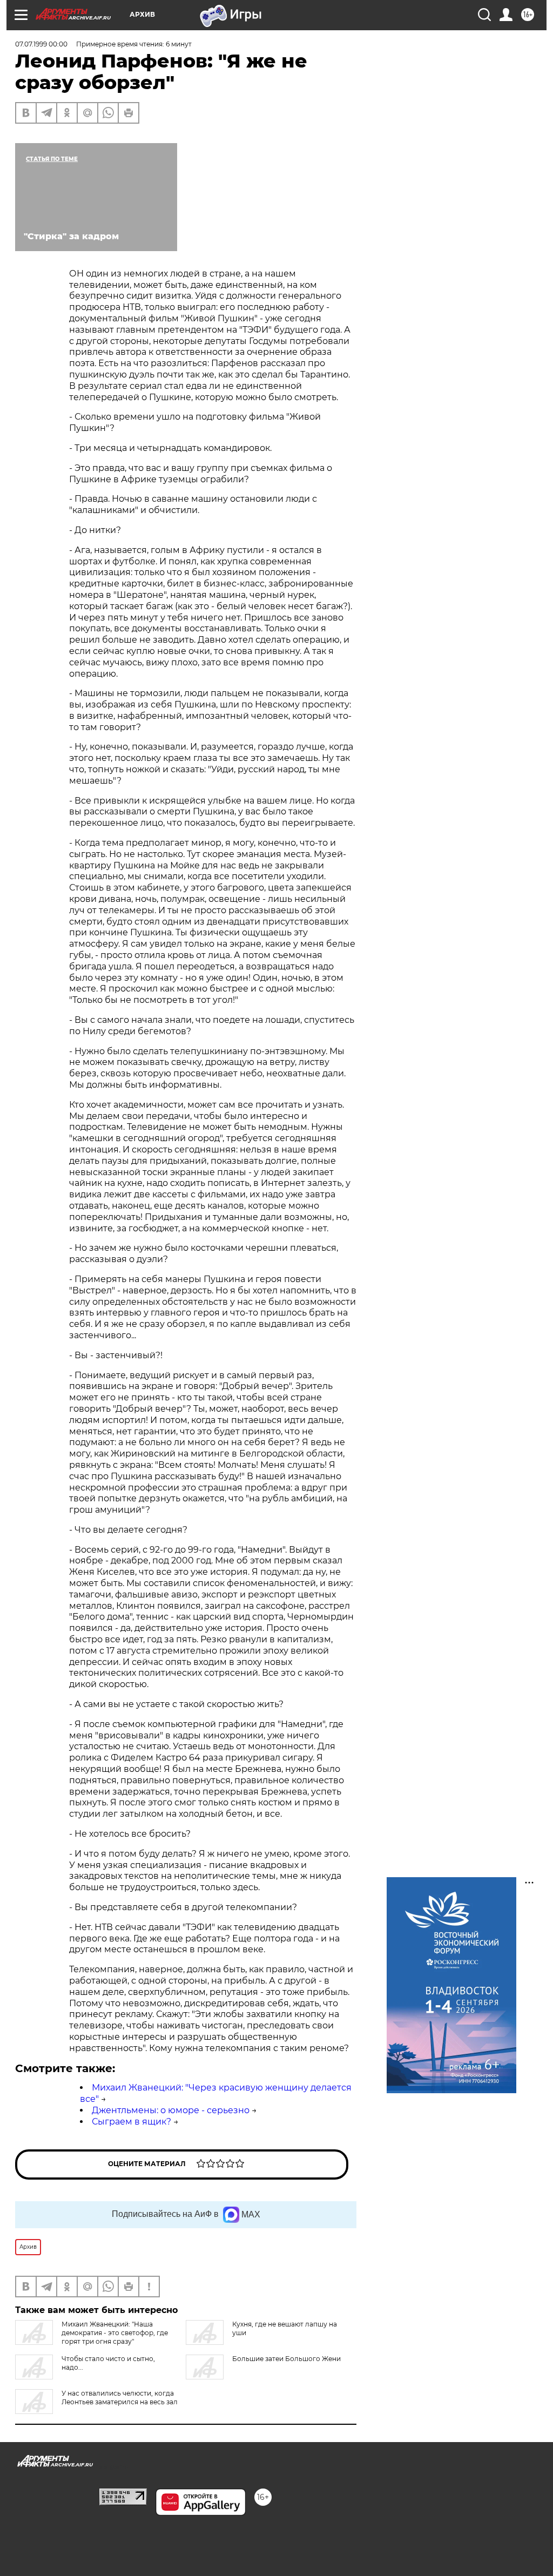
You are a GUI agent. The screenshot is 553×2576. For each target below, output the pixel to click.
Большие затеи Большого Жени (286, 2359)
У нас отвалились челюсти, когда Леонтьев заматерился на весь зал (120, 2398)
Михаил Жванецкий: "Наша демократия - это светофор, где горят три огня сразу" (115, 2333)
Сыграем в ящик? (131, 2122)
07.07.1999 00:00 (41, 44)
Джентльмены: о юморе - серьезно (171, 2110)
